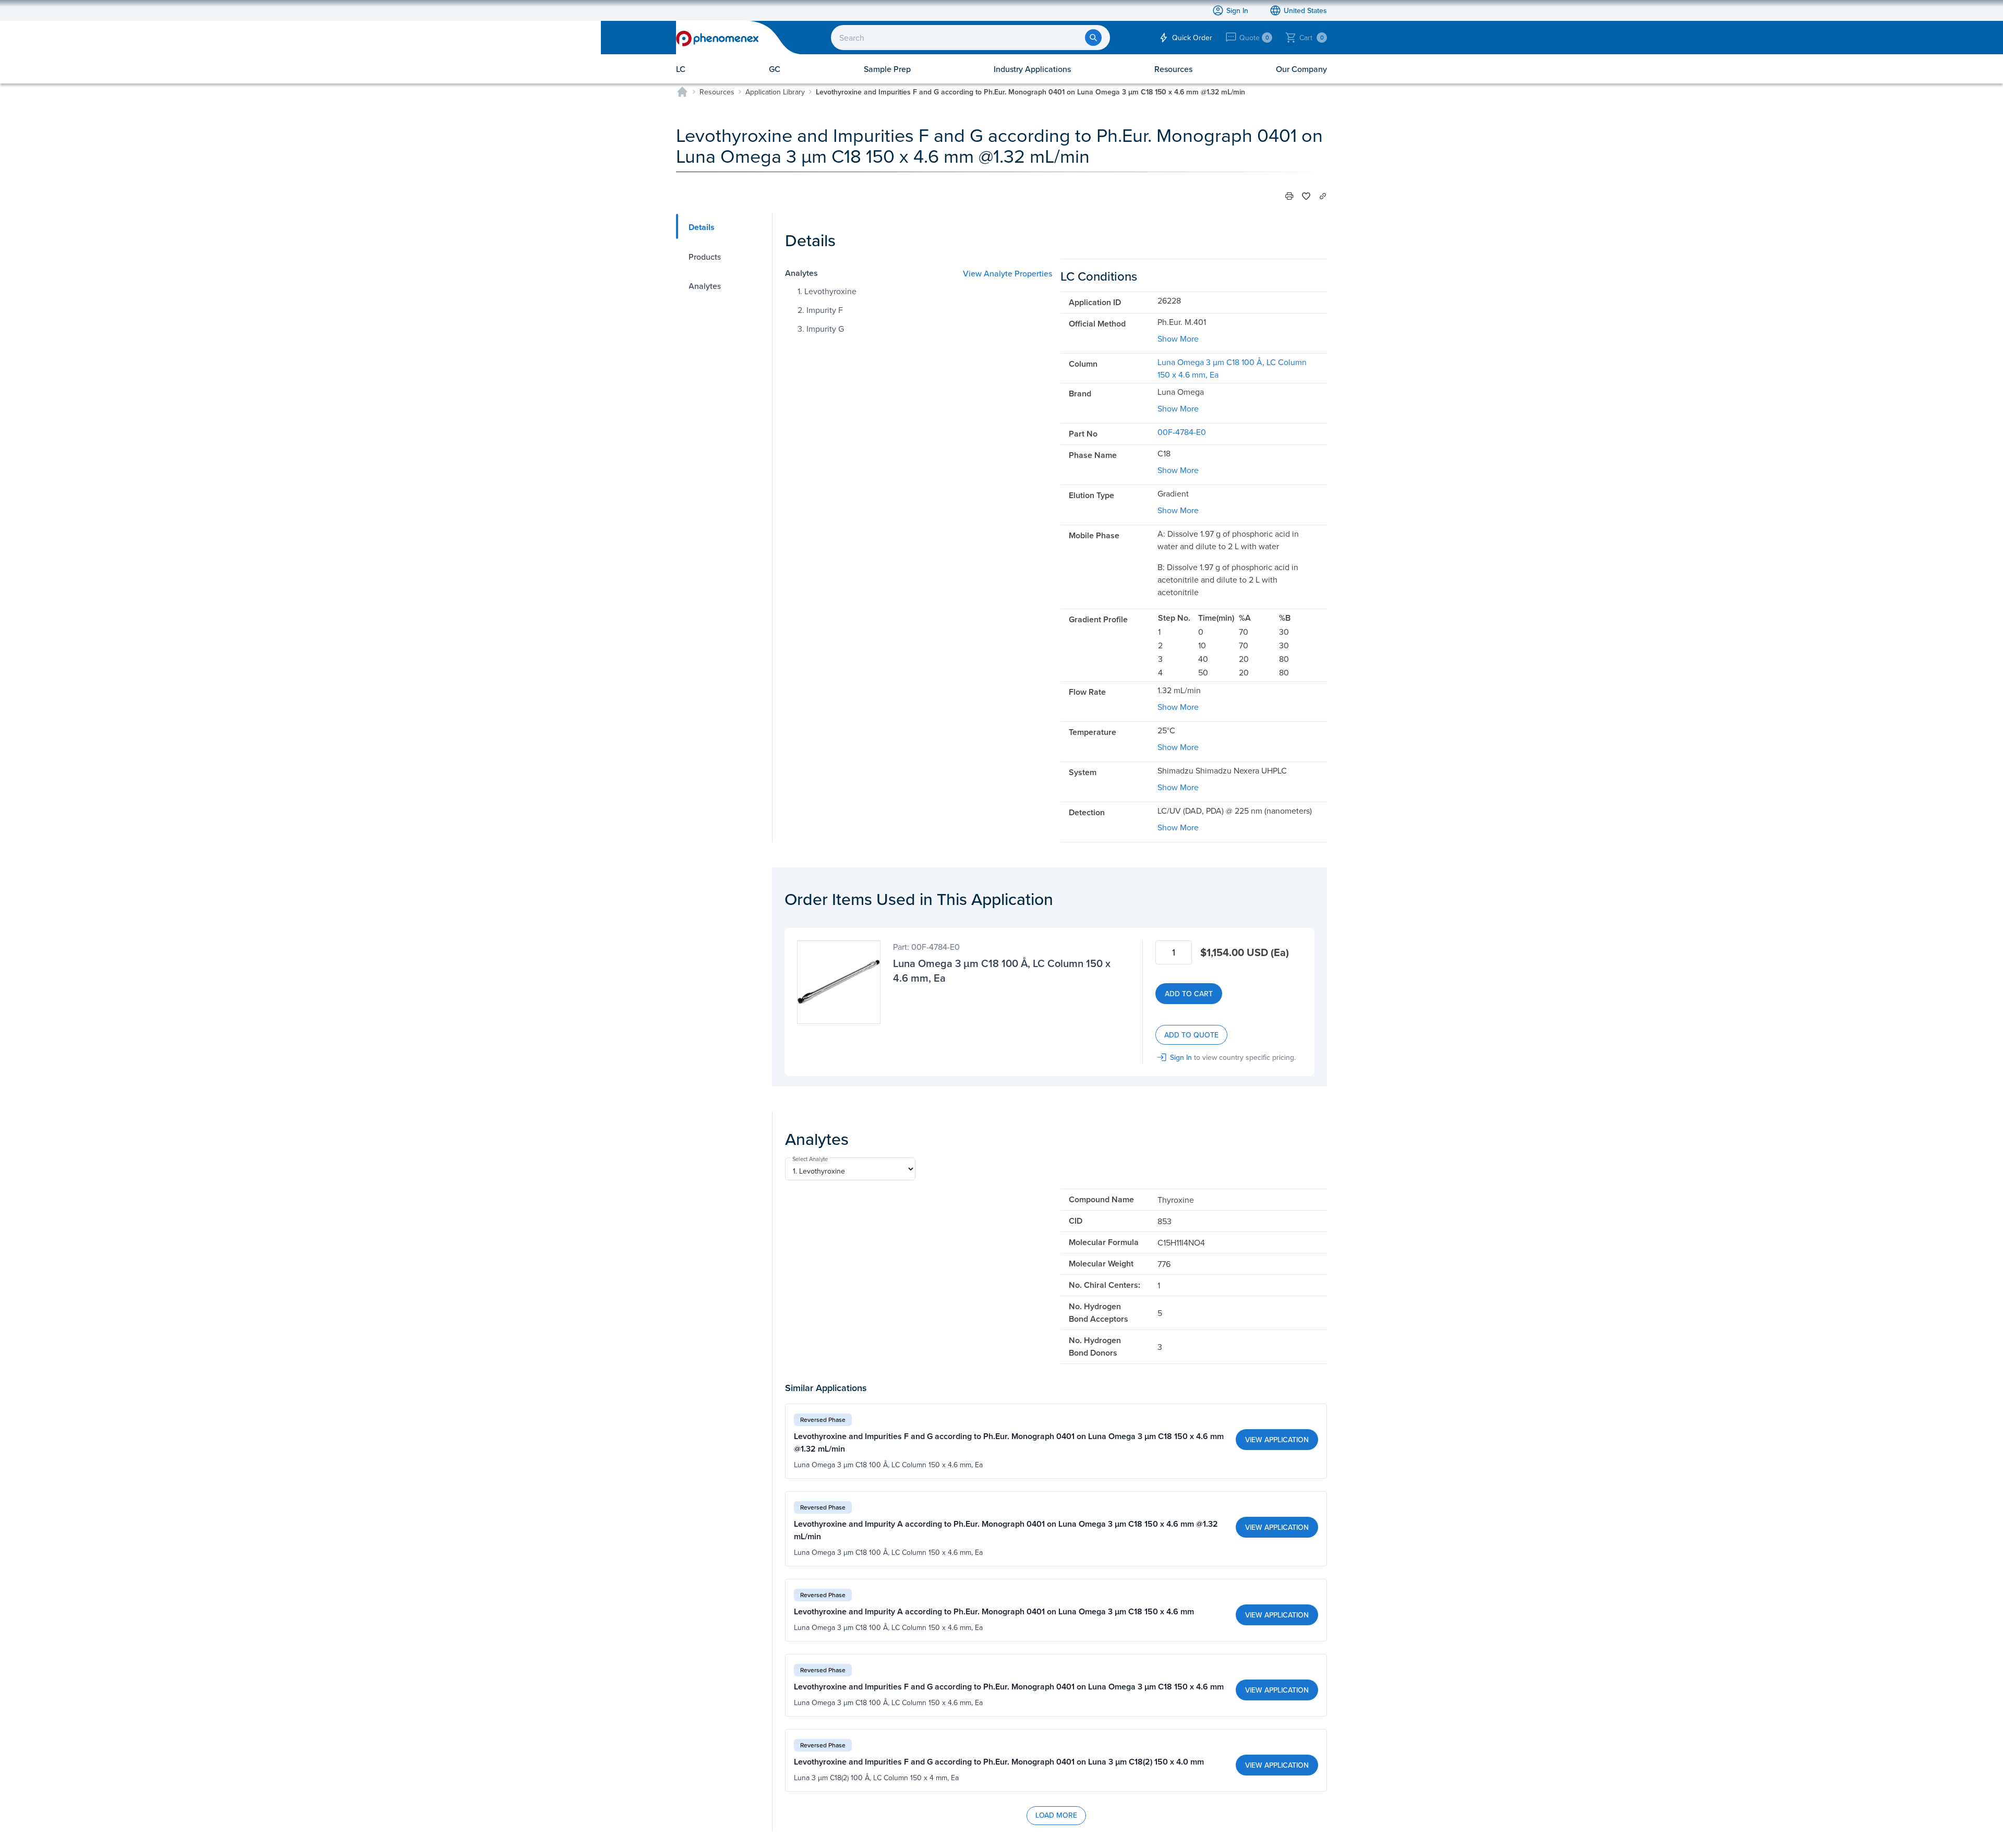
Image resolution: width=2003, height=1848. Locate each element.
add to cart (1189, 994)
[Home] (682, 92)
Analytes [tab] (705, 286)
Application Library (775, 92)
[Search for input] (1093, 38)
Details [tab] (702, 227)
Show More (1178, 339)
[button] (1289, 196)
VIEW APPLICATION (1277, 1440)
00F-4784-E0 (1182, 432)
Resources (717, 92)
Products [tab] (705, 257)
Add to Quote (1191, 1035)
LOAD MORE (1056, 1815)
